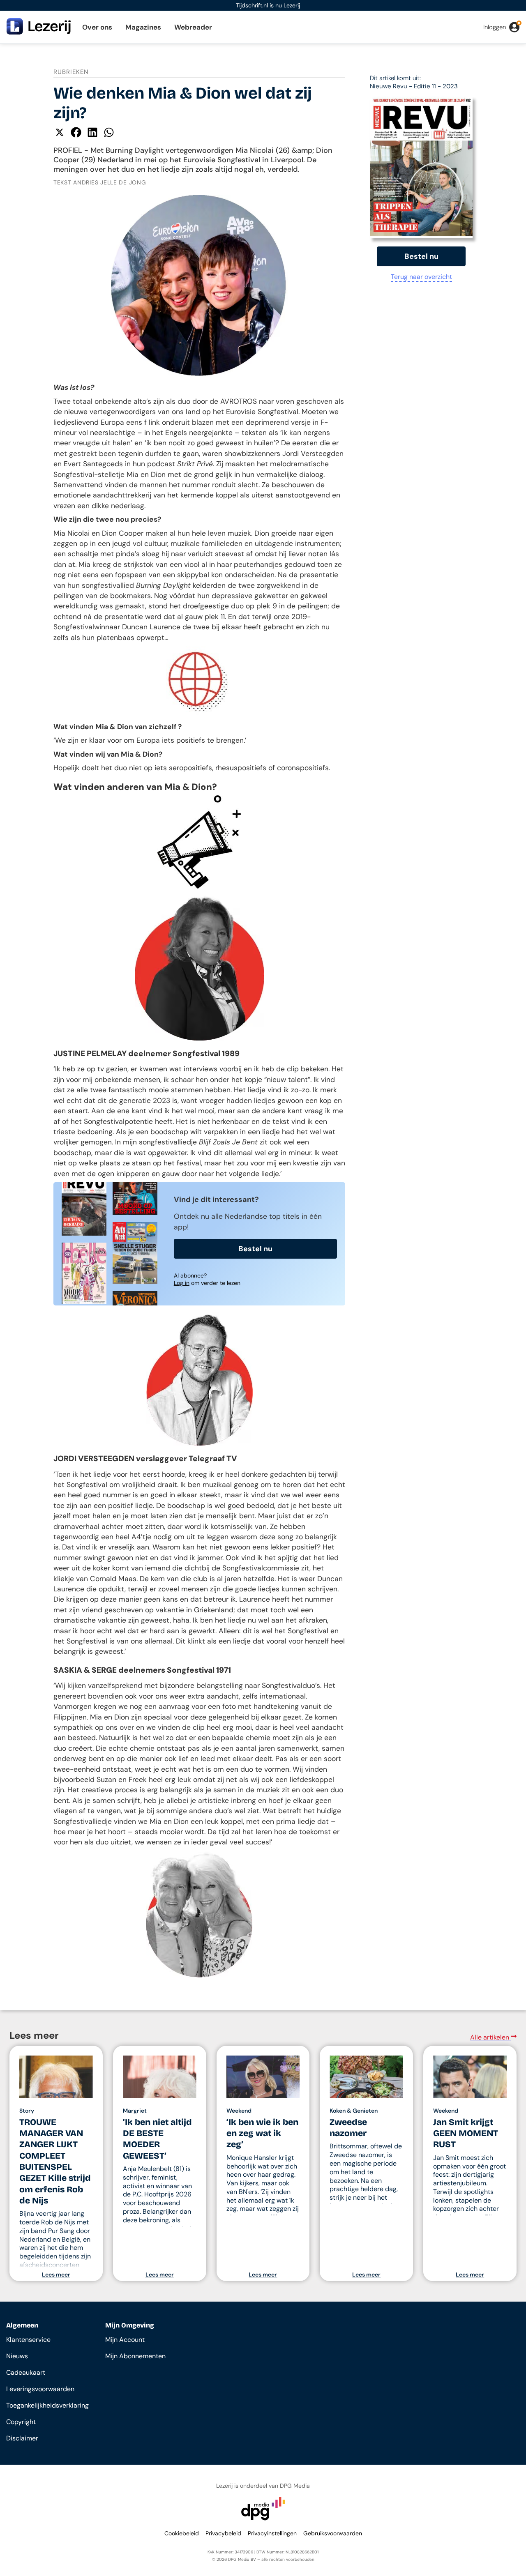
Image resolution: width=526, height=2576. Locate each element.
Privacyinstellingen (272, 2533)
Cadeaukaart (26, 2372)
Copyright (21, 2422)
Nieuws (17, 2356)
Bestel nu (255, 1249)
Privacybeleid (223, 2533)
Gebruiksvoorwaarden (333, 2533)
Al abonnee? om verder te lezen (207, 1279)
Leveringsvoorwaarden (40, 2389)
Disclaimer (22, 2438)
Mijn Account (125, 2340)
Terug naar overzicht (421, 277)
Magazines (143, 27)
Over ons (97, 27)
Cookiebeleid (182, 2533)
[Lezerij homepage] (39, 32)
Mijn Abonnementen (135, 2356)
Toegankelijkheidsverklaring (47, 2405)
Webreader (193, 27)
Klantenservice (28, 2340)
